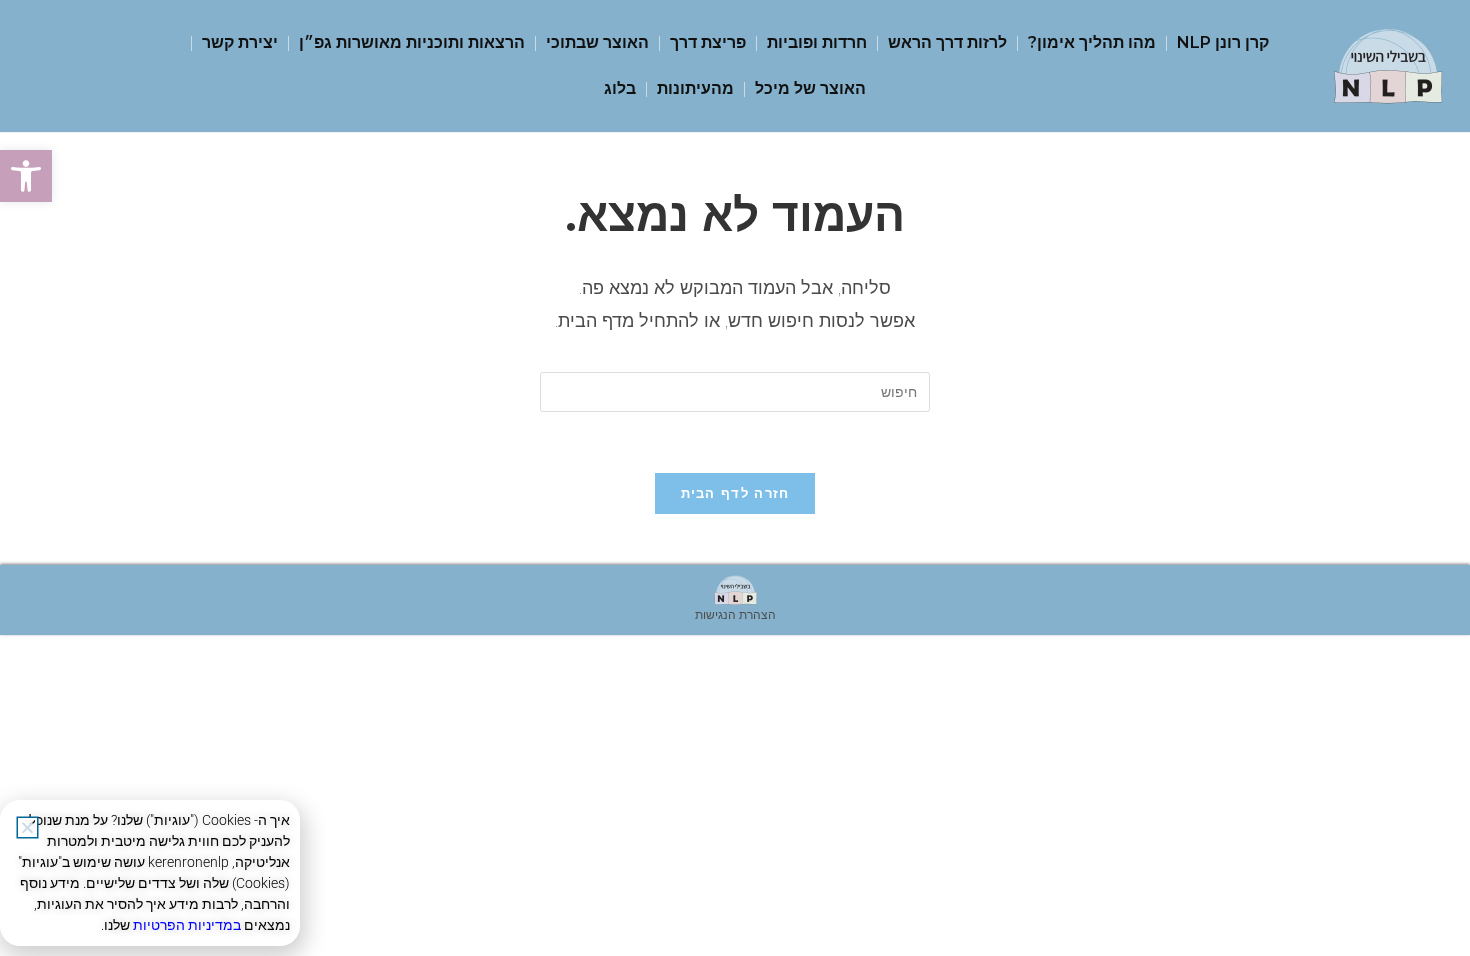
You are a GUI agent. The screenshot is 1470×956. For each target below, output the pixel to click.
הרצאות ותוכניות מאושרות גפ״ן (412, 42)
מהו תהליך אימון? (1092, 42)
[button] (26, 176)
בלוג (620, 88)
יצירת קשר (240, 42)
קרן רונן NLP (1223, 42)
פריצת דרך (708, 42)
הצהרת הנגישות (735, 614)
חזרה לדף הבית (735, 493)
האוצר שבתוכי (597, 42)
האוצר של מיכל (810, 88)
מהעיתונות (695, 88)
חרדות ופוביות (817, 42)
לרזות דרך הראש (947, 42)
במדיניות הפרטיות (187, 925)
